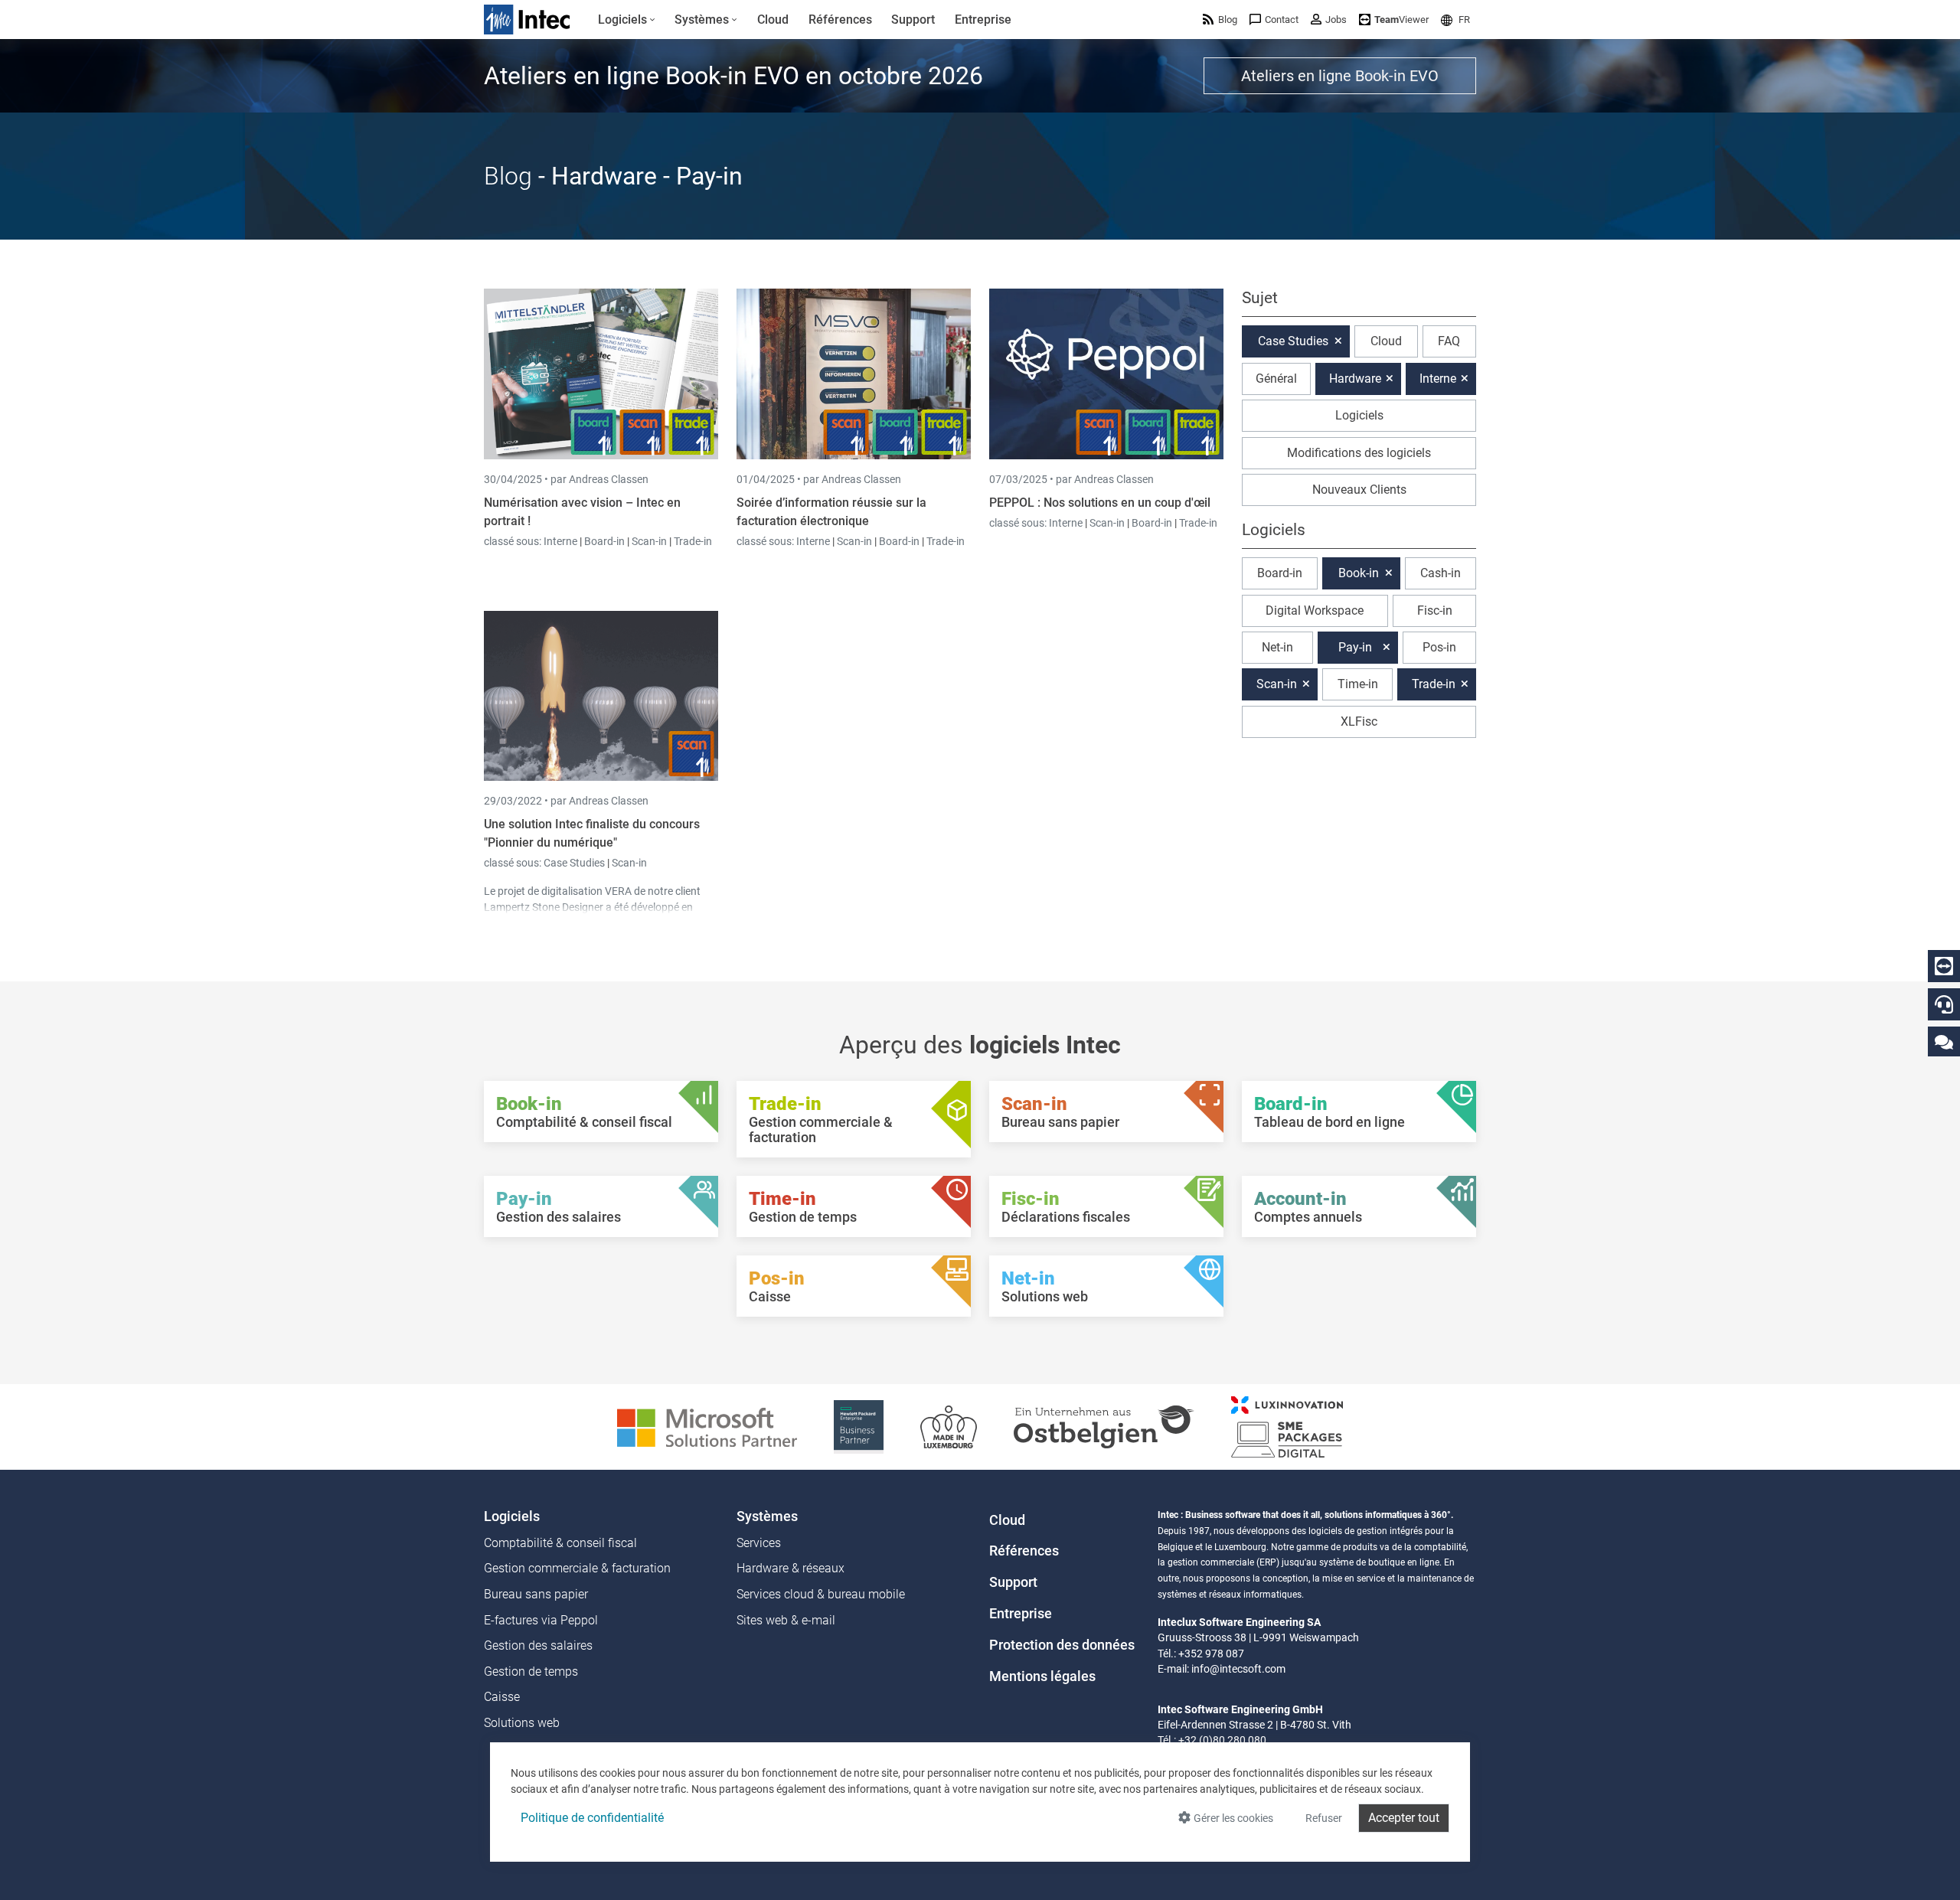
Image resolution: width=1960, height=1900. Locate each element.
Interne (562, 541)
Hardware (1355, 379)
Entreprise (1021, 1614)
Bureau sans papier (536, 1594)
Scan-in (649, 541)
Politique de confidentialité (592, 1818)
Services (759, 1543)
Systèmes (767, 1516)
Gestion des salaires (538, 1645)
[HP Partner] (859, 1426)
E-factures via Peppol (541, 1620)
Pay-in (1355, 647)
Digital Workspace (1315, 610)
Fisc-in (1435, 610)
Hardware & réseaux (791, 1568)
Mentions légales (1042, 1676)
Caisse (502, 1697)
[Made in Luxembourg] (949, 1426)
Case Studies (575, 863)
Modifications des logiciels (1359, 453)
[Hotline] (1944, 1004)
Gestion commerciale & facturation (577, 1568)
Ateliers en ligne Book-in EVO (1340, 76)
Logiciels (1359, 415)
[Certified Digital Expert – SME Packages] (1287, 1426)
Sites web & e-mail (786, 1620)
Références (1024, 1551)
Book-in (1359, 573)
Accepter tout (1404, 1818)
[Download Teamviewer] (1944, 966)
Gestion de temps (531, 1671)
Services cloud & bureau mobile (821, 1594)
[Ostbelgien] (1104, 1426)
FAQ (1449, 341)
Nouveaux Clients (1359, 490)
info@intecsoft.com (1238, 1669)
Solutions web (522, 1723)
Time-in (1358, 684)
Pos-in (1439, 647)
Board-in (604, 541)
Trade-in (693, 541)
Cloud (1386, 341)
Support (1013, 1582)
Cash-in (1441, 573)
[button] (1455, 20)
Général (1276, 379)
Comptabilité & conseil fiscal (560, 1543)
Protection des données (1062, 1645)
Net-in (1277, 647)
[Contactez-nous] (1944, 1041)
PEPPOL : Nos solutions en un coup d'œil (1100, 503)
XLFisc (1359, 721)
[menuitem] (627, 20)
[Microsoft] (707, 1426)
